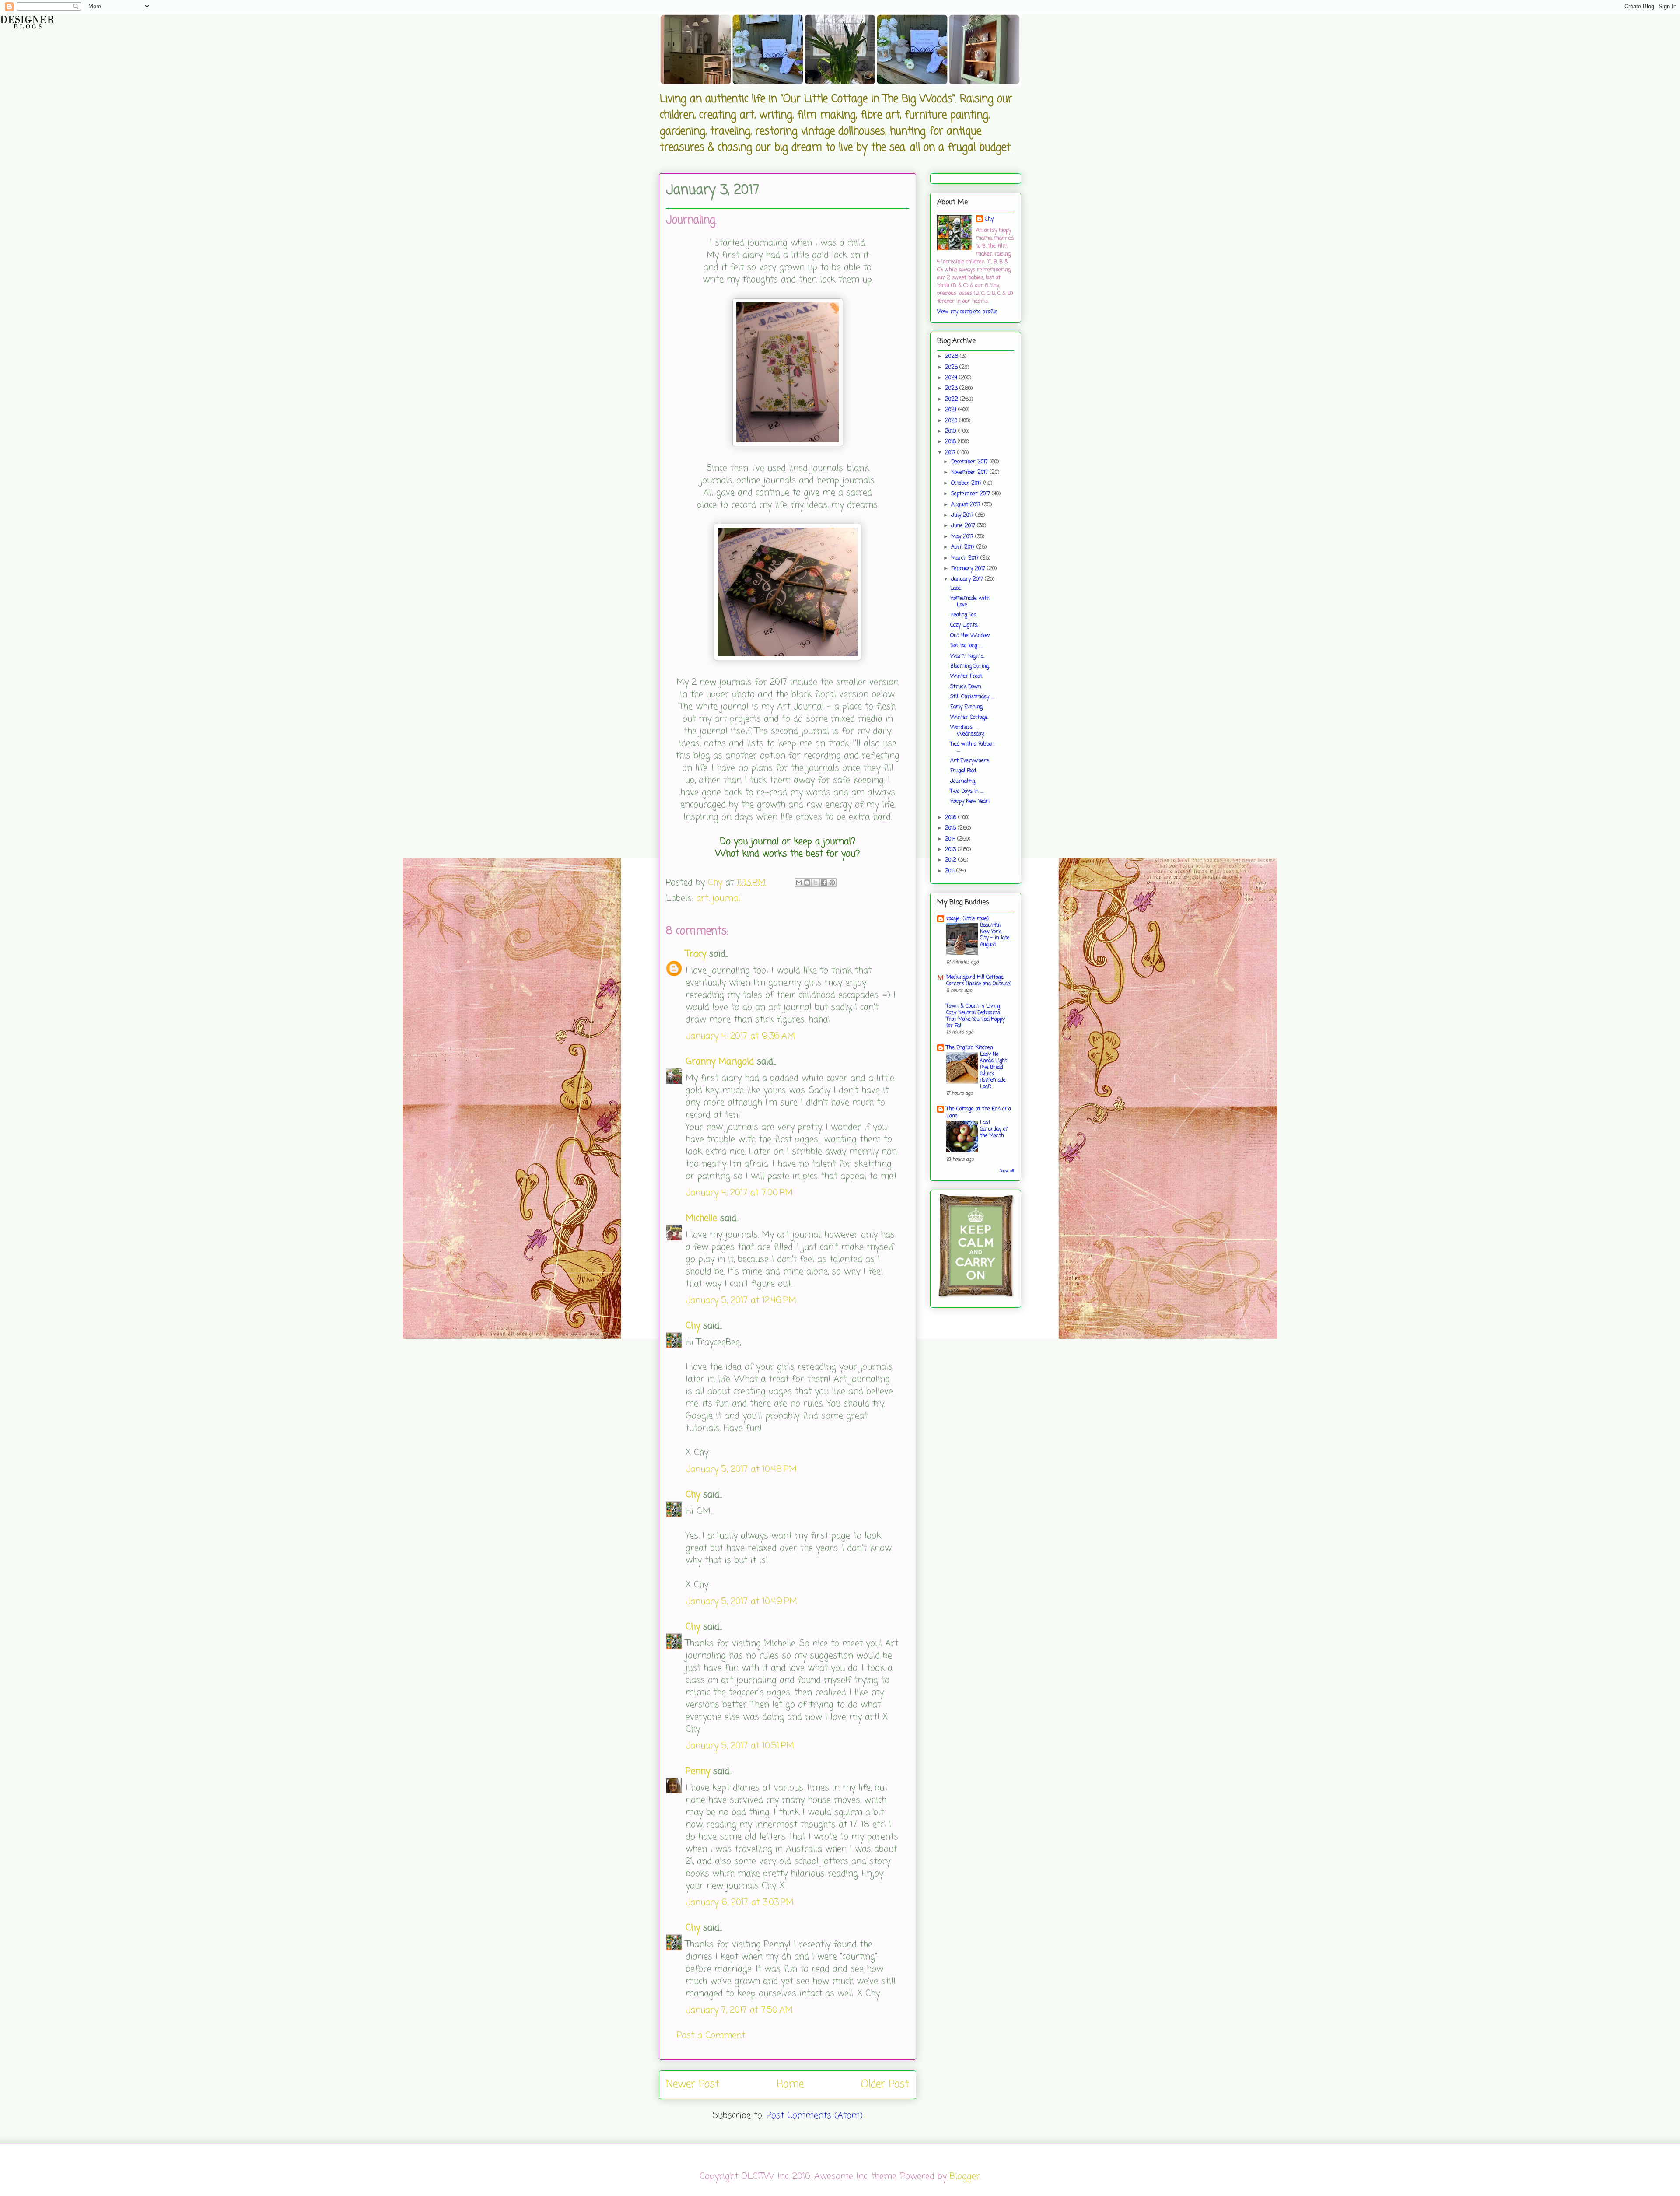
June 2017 (964, 526)
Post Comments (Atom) (815, 2116)
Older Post (885, 2085)
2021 (952, 410)
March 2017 (966, 558)
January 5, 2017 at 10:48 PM (741, 1469)
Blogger (965, 2177)
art (702, 898)
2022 (952, 399)
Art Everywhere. (970, 761)
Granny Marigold (720, 1062)
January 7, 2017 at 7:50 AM (739, 2010)
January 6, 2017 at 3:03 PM (740, 1903)
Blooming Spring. (970, 666)
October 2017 (967, 483)
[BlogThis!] (807, 883)
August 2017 (967, 505)
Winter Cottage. (969, 718)
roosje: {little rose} (968, 919)
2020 (952, 421)
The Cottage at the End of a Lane (979, 1113)
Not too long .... (966, 646)
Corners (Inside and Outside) (979, 984)
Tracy (696, 954)
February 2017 (969, 569)
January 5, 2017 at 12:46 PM (741, 1301)
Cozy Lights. (964, 625)
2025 (952, 368)
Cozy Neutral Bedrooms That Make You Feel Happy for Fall (976, 1019)
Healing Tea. (964, 615)
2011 (951, 871)
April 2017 (964, 547)
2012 (952, 860)
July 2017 (963, 515)
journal (726, 898)
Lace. (956, 588)
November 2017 (970, 473)
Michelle (701, 1218)
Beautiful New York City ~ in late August (995, 935)
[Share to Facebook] (824, 883)
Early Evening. (967, 707)
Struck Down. (966, 687)
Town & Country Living (973, 1006)
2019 (952, 431)
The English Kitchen (970, 1048)
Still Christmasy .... (972, 697)
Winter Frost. (967, 676)
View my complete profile (967, 312)
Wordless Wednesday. (967, 731)
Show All (1007, 1171)
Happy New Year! (970, 802)
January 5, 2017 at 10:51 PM (740, 1746)
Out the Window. (970, 636)
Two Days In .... (967, 792)
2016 (952, 818)
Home (790, 2085)
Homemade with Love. (970, 602)
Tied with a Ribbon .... (972, 747)
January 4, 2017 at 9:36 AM (740, 1036)
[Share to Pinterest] (832, 883)
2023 (952, 389)
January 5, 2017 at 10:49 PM (741, 1602)
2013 (951, 850)
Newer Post (693, 2085)
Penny (698, 1771)
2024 (952, 378)
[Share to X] (815, 883)
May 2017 (963, 537)
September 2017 (971, 494)
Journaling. (963, 781)
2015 (951, 828)
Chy (693, 1326)
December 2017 (970, 462)
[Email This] (799, 883)
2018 (951, 442)
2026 (952, 357)
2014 (951, 839)
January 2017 (968, 579)
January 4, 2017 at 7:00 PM (739, 1193)
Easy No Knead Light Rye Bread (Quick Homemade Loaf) (994, 1071)
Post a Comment (711, 2036)
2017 (951, 453)
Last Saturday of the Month (994, 1129)
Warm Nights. (967, 656)
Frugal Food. (964, 771)
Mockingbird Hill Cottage (975, 977)
